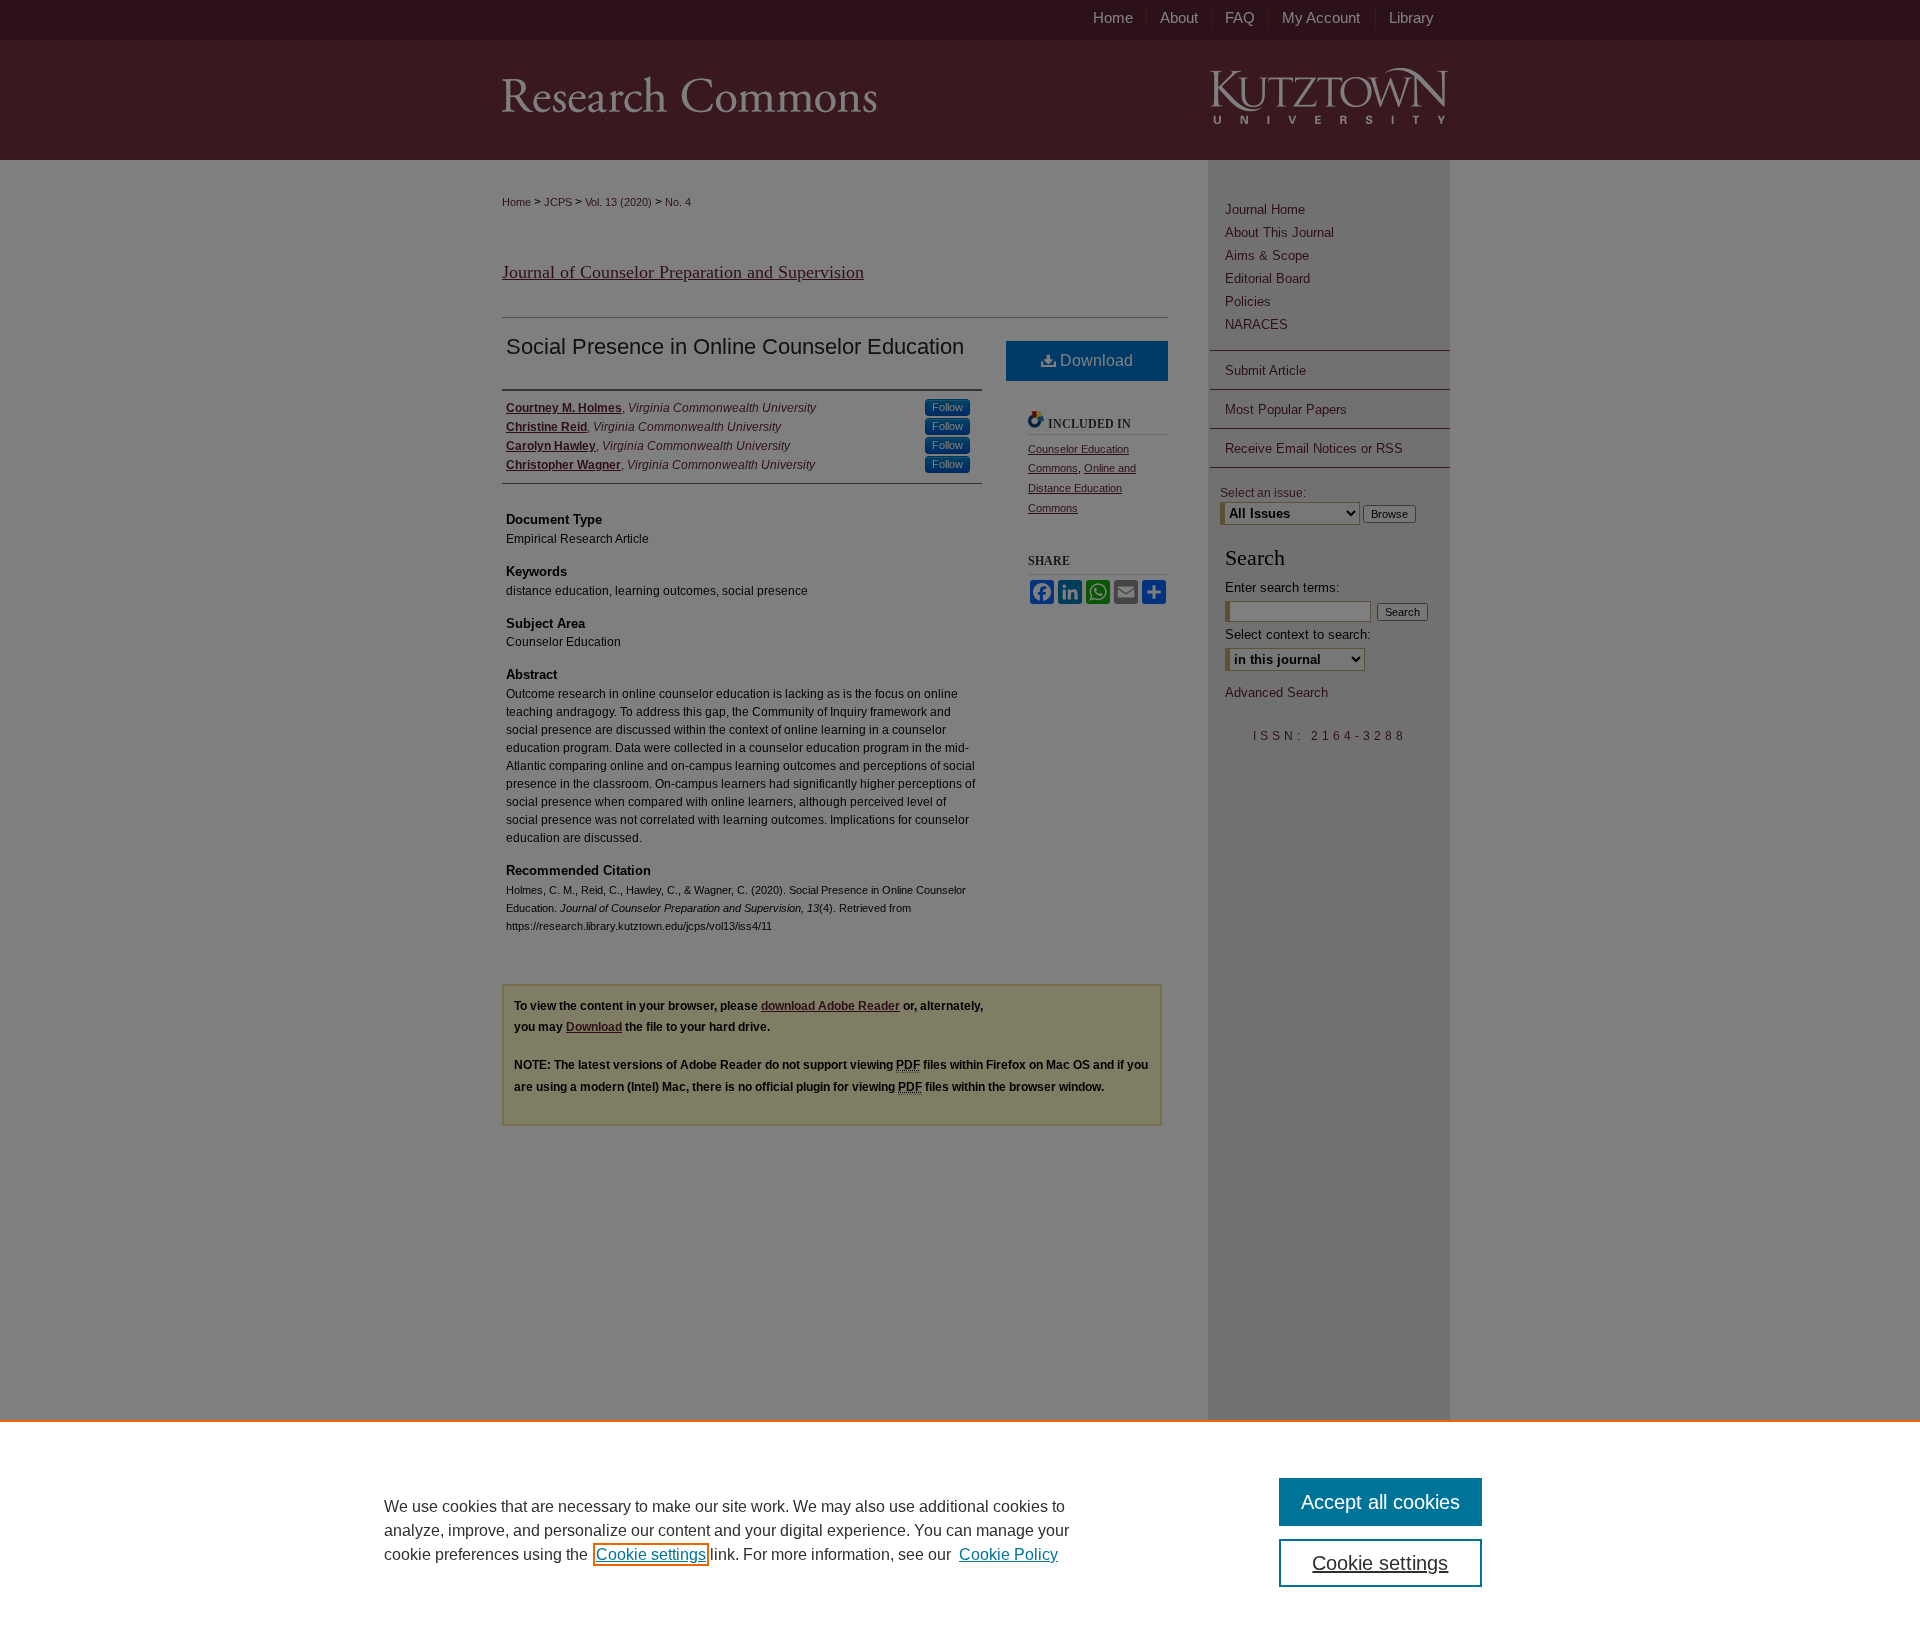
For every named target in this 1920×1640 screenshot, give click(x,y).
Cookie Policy (1008, 1554)
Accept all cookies (1380, 1502)
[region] (960, 1530)
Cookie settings (651, 1554)
